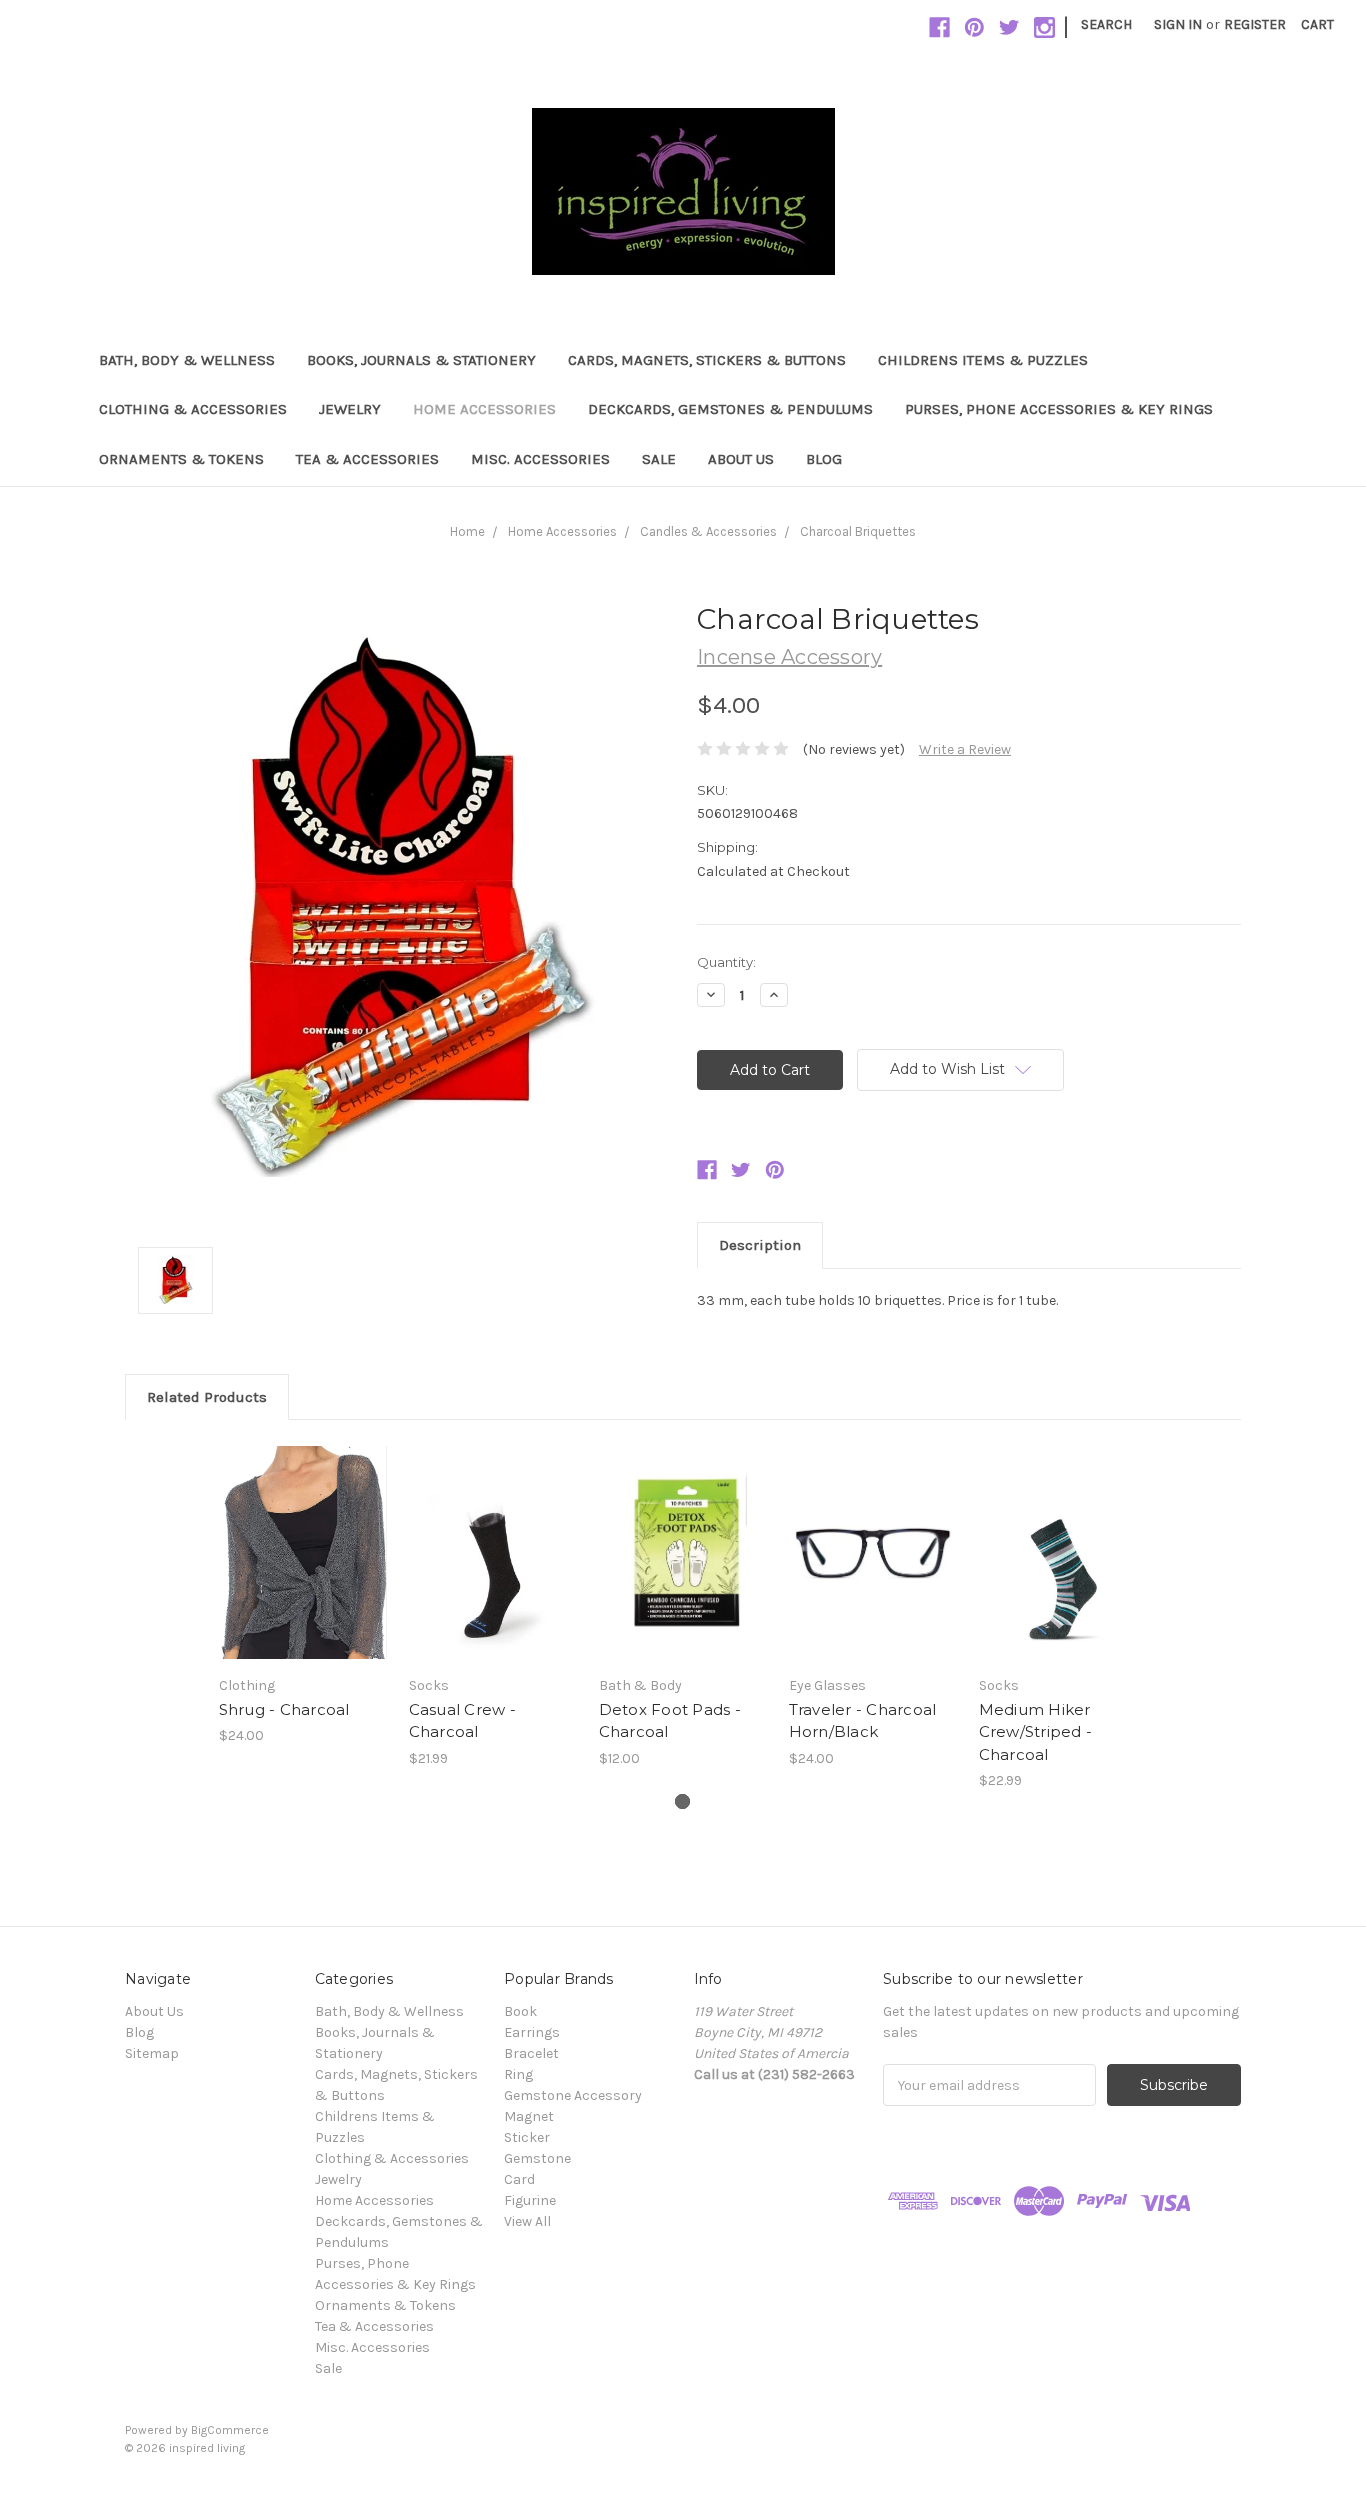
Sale (659, 459)
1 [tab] (682, 1801)
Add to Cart (303, 1570)
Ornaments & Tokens (181, 459)
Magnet (529, 2116)
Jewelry (350, 409)
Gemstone (537, 2158)
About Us (741, 459)
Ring (518, 2074)
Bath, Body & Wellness (187, 360)
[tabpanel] (303, 1593)
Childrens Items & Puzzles (983, 360)
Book (520, 2011)
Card (519, 2179)
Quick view (303, 1535)
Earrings (532, 2032)
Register (1255, 24)
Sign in (1178, 24)
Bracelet (531, 2053)
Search (1106, 24)
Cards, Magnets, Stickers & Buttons (707, 360)
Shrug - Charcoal (284, 1709)
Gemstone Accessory (573, 2095)
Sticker (527, 2137)
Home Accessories (484, 409)
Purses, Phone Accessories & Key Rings (1059, 409)
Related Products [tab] (207, 1397)
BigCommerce (230, 2430)
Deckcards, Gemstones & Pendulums (730, 409)
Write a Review (965, 749)
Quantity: (726, 962)
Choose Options (493, 1570)
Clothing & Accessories (193, 409)
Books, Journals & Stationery (421, 360)
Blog (824, 459)
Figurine (530, 2200)
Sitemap (152, 2053)
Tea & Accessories (367, 459)
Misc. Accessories (540, 459)
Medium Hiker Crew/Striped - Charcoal (1036, 1732)
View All (527, 2221)
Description (760, 1245)
